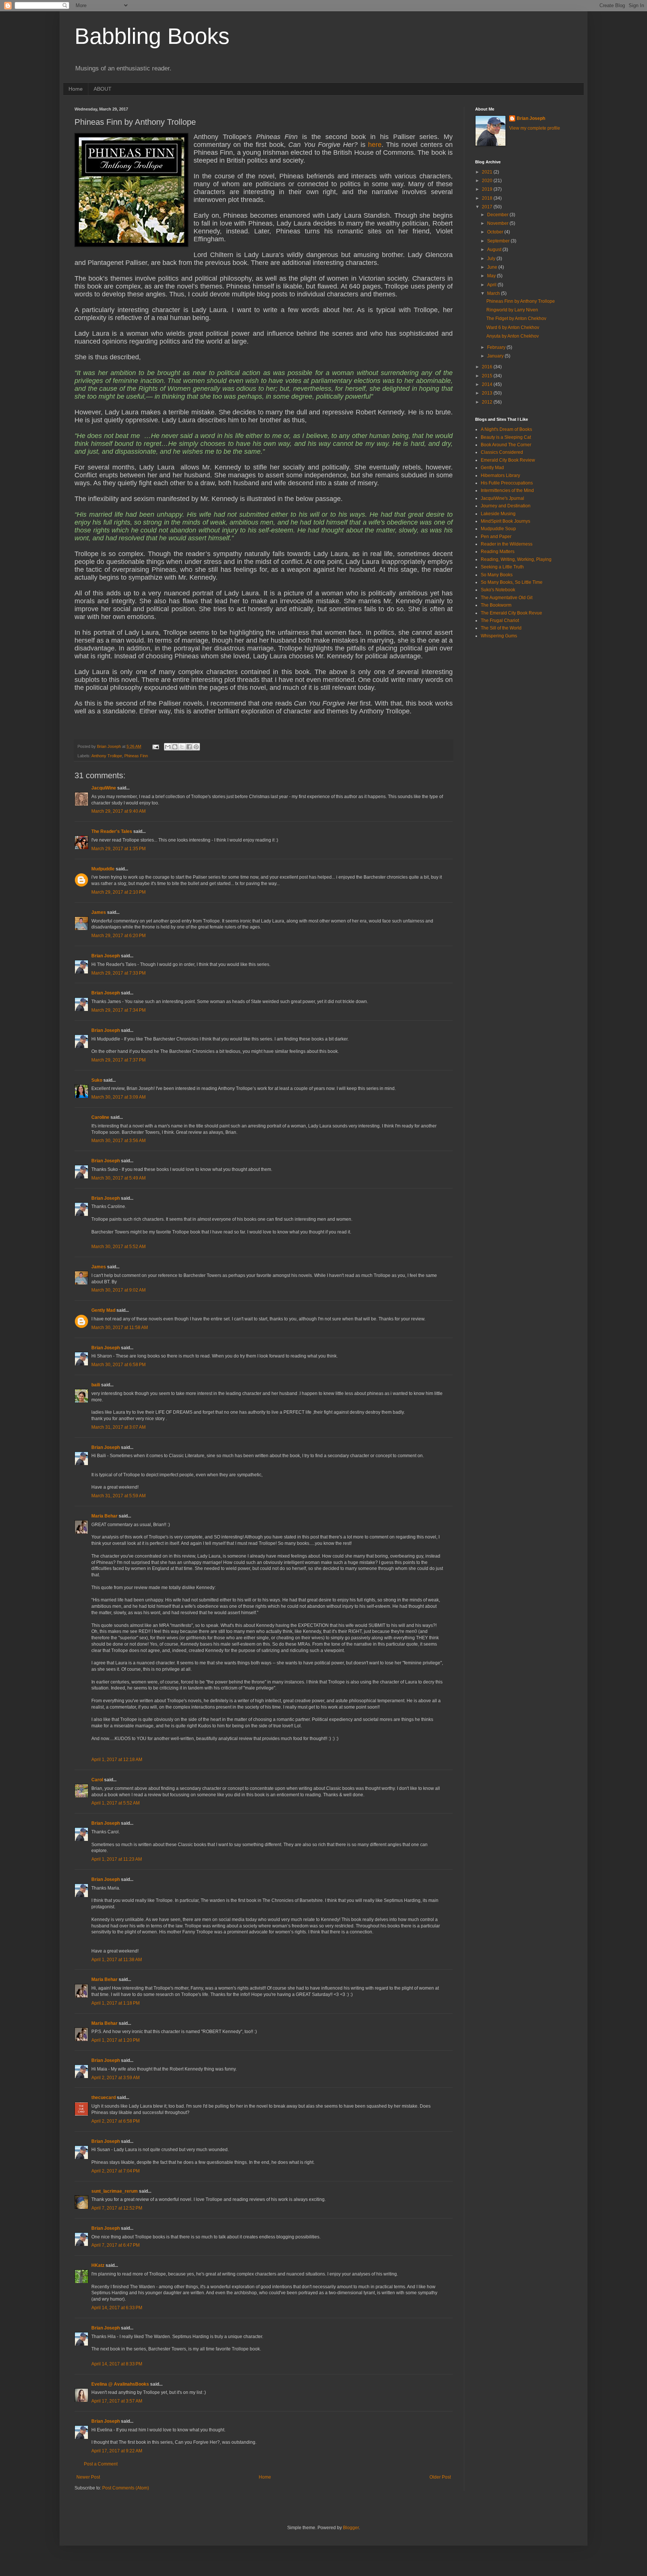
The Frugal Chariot (500, 620)
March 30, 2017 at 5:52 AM (119, 1247)
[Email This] (168, 747)
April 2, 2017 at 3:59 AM (116, 2078)
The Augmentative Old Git (507, 598)
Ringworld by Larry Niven (512, 310)
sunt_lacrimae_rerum (115, 2191)
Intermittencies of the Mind (507, 490)
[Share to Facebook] (189, 747)
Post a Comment (101, 2464)
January (496, 356)
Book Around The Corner (506, 445)
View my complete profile (535, 128)
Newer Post (88, 2477)
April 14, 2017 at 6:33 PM (117, 2308)
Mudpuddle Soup (498, 529)
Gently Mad (103, 1310)
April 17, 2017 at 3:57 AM (117, 2401)
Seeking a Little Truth (502, 567)
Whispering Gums (499, 636)
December (498, 215)
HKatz (98, 2265)
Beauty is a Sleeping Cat (506, 437)
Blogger (351, 2528)
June (493, 267)
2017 (488, 207)
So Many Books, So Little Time (512, 582)
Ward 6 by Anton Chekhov (513, 327)
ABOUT (103, 89)
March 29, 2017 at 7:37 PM (119, 1060)
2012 (488, 402)
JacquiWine (104, 788)
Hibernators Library (500, 475)
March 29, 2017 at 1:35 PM (119, 849)
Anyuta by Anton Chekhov (513, 336)
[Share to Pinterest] (196, 747)
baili (96, 1385)
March (494, 293)
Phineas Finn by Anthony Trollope (521, 301)
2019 (488, 189)
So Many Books (497, 575)
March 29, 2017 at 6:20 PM (119, 936)
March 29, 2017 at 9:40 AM (119, 811)
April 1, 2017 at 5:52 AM (116, 1803)
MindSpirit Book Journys (505, 521)
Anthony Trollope (107, 756)
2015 (488, 376)
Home (76, 89)
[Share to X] (182, 747)
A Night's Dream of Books (506, 429)
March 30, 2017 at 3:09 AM (119, 1097)
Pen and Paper (496, 537)
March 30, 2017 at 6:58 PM (119, 1365)
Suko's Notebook (498, 590)
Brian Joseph (106, 956)
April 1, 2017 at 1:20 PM (116, 2040)
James (99, 912)
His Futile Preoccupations (507, 483)
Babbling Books (152, 36)
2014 (488, 384)
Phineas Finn (136, 756)
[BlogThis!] (175, 747)
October (496, 232)
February (497, 347)
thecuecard (104, 2098)
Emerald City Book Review (508, 460)
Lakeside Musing (498, 514)
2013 (488, 393)
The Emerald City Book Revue (511, 613)
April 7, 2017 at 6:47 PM (116, 2245)
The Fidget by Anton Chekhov (516, 318)
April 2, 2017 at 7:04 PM (116, 2171)
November (498, 223)
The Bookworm (496, 605)
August (495, 250)
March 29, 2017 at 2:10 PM (119, 892)
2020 (488, 181)
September (499, 241)
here (375, 145)
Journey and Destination (506, 506)
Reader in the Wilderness (507, 544)
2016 (488, 367)
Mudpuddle (103, 869)
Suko (97, 1080)
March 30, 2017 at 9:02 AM (119, 1290)
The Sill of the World (501, 628)
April (492, 285)
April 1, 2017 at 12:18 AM (117, 1760)
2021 (488, 172)
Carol (97, 1780)
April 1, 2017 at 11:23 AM (117, 1859)
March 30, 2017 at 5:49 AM (119, 1178)
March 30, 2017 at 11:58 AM (120, 1328)
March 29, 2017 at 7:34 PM (119, 1010)
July (492, 259)
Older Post (440, 2477)
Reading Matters (498, 552)
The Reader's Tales (112, 831)
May (492, 276)
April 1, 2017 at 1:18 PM (116, 2003)
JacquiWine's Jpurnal (502, 498)
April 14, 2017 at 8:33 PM (117, 2364)
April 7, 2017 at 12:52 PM (117, 2208)
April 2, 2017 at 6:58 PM (116, 2121)
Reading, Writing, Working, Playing (516, 559)
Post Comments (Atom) (126, 2488)
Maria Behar (104, 1516)
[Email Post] (155, 746)
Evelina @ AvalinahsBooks (120, 2384)
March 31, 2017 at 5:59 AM (119, 1496)
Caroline (100, 1117)
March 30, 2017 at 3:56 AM (119, 1141)
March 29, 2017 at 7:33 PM (119, 973)
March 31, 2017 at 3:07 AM (119, 1427)
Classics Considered (502, 452)
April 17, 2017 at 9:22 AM (117, 2451)
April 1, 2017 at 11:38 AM (117, 1960)
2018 (488, 198)
